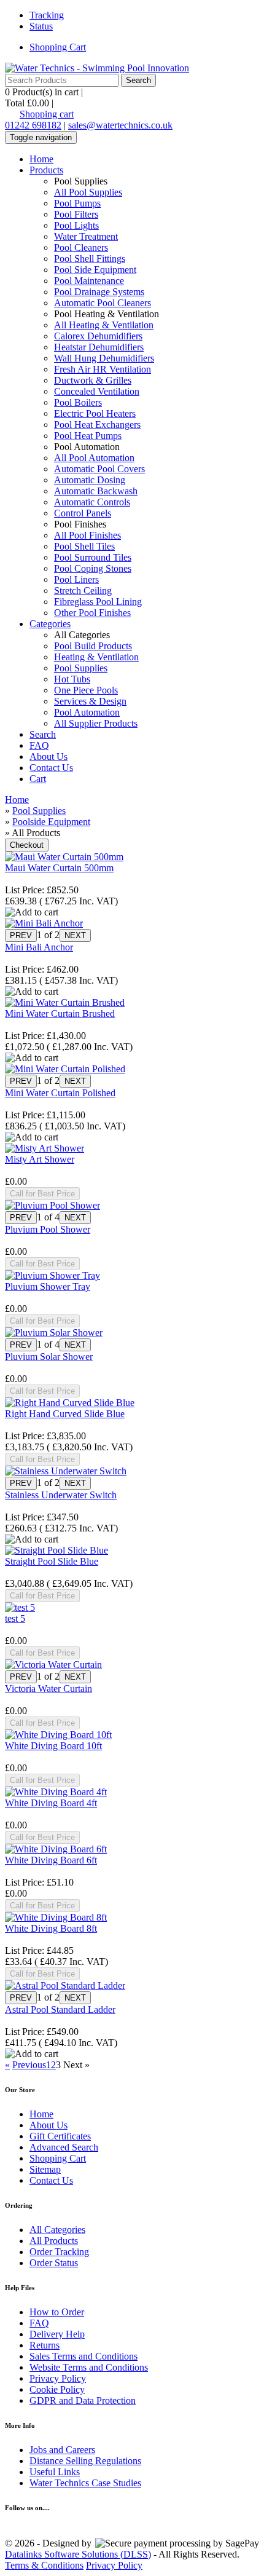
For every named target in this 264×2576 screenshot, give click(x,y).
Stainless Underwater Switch (61, 1495)
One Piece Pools (86, 690)
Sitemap (45, 2169)
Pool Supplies (81, 668)
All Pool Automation (94, 458)
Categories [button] (50, 624)
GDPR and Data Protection (83, 2400)
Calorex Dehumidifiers (98, 336)
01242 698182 (33, 125)
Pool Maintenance (89, 281)
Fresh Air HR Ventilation (103, 369)
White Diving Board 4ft (51, 1803)
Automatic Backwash (96, 491)
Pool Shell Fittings (90, 259)
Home (41, 159)
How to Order (57, 2312)
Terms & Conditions (44, 2565)
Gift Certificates (60, 2136)
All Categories (57, 2230)
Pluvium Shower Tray (48, 1286)
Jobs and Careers (62, 2450)
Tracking (47, 15)
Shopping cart (47, 114)
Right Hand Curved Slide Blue (65, 1414)
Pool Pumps (77, 203)
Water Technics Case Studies (85, 2483)
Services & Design (90, 701)
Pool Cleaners (81, 247)
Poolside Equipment (51, 822)
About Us (49, 757)
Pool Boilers (78, 402)
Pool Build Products (93, 646)
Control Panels (83, 513)
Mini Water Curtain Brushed (60, 1013)
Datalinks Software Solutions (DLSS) (78, 2554)
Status (41, 26)
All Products (54, 2241)
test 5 (15, 1618)
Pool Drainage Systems (99, 292)
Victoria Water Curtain (49, 1689)
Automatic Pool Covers (99, 469)
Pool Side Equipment (95, 270)
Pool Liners (76, 579)
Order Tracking (59, 2252)
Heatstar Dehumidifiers (99, 347)
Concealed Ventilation (97, 391)
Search (43, 734)
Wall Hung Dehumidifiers (104, 358)
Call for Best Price (42, 1194)
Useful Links (55, 2472)
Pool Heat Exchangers (97, 425)
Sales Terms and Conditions (83, 2356)
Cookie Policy (57, 2389)
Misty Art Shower (40, 1159)
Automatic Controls (92, 502)
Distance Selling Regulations (85, 2461)
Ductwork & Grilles (93, 380)
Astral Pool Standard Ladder (60, 2009)
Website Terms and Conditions (89, 2367)
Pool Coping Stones (93, 568)
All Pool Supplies (88, 192)
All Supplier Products (96, 723)
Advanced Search (64, 2147)
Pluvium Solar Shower (49, 1357)
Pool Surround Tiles (93, 557)
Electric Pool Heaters (95, 413)
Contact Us (51, 768)
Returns (45, 2345)
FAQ (39, 745)
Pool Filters (76, 214)
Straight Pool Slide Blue (52, 1561)
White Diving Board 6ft (51, 1860)
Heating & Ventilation (96, 657)
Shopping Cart (58, 47)
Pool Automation (87, 712)
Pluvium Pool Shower (48, 1229)
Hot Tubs (72, 679)
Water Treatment (86, 236)
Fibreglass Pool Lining (98, 602)
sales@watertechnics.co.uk (120, 125)
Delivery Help (57, 2334)
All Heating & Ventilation (104, 325)
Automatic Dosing (90, 480)
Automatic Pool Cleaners (103, 303)
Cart (38, 779)
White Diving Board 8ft (51, 1928)
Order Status (54, 2263)
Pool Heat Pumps (88, 436)
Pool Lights (76, 225)
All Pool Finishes (87, 535)
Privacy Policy (58, 2378)
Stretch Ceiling (83, 591)
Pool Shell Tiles (84, 546)
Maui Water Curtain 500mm (59, 868)
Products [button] (46, 170)
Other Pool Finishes (92, 613)
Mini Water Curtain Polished (60, 1093)
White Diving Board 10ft (53, 1746)
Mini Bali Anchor (39, 947)
